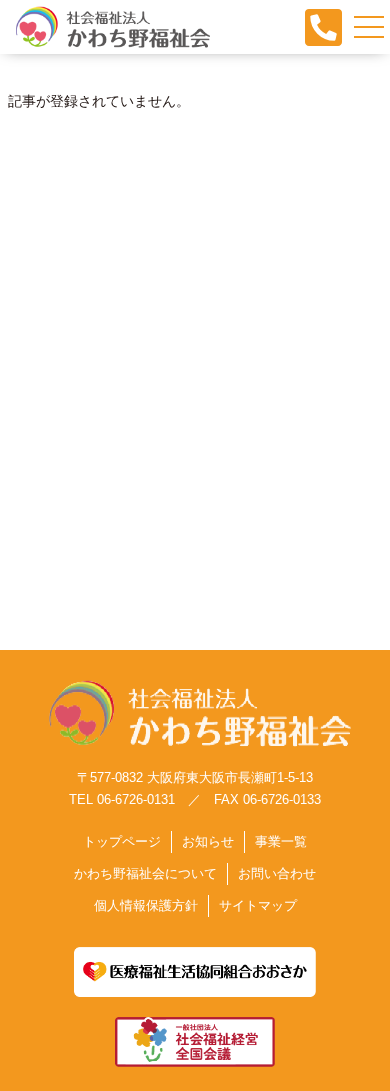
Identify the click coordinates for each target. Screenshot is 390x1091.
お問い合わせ (277, 873)
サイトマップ (258, 905)
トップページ (122, 841)
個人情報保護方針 (146, 905)
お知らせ (208, 841)
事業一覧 (281, 841)
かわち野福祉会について (145, 873)
